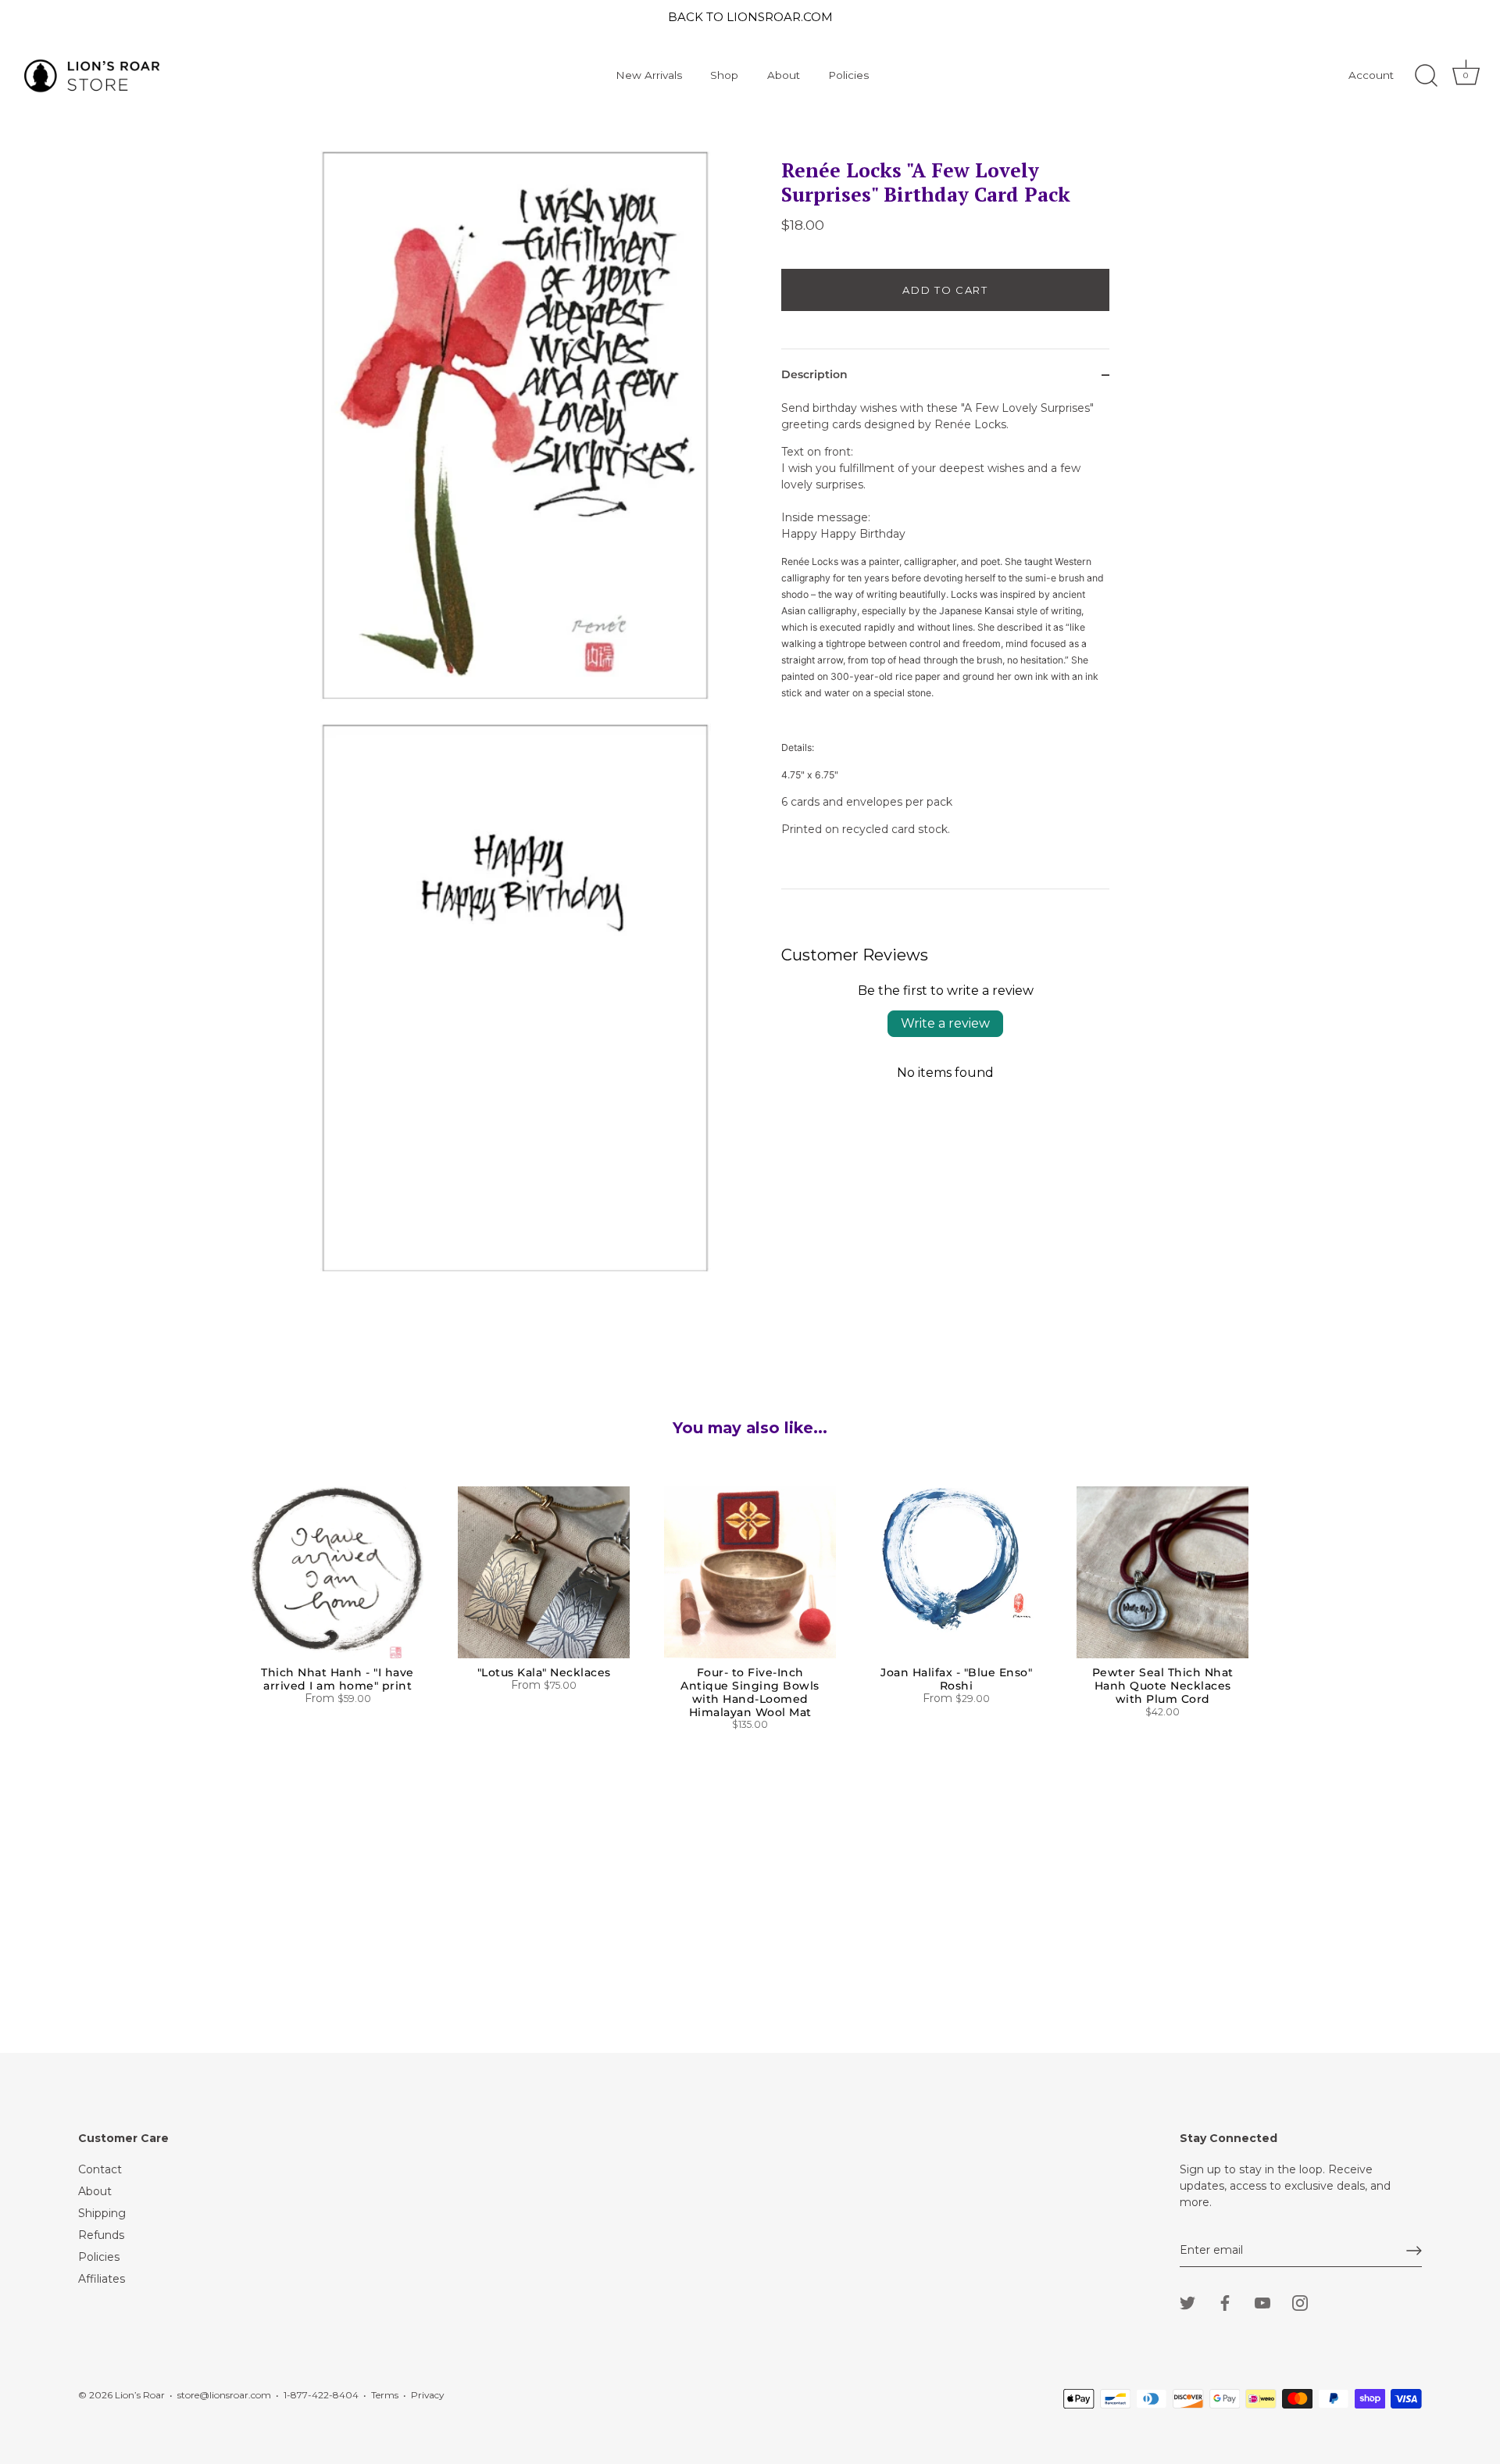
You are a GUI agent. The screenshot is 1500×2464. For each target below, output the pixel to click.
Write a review (945, 1023)
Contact (100, 2169)
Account (1371, 75)
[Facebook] (1225, 2302)
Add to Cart (945, 290)
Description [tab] (814, 374)
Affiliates (102, 2279)
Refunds (101, 2235)
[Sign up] (1414, 2251)
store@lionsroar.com (224, 2395)
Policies (848, 75)
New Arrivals (649, 75)
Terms (385, 2395)
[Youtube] (1262, 2302)
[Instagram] (1300, 2302)
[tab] (945, 644)
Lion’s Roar (140, 2395)
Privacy (427, 2395)
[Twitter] (1187, 2302)
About (784, 75)
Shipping (102, 2213)
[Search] (1426, 76)
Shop (724, 75)
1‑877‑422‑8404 (321, 2395)
